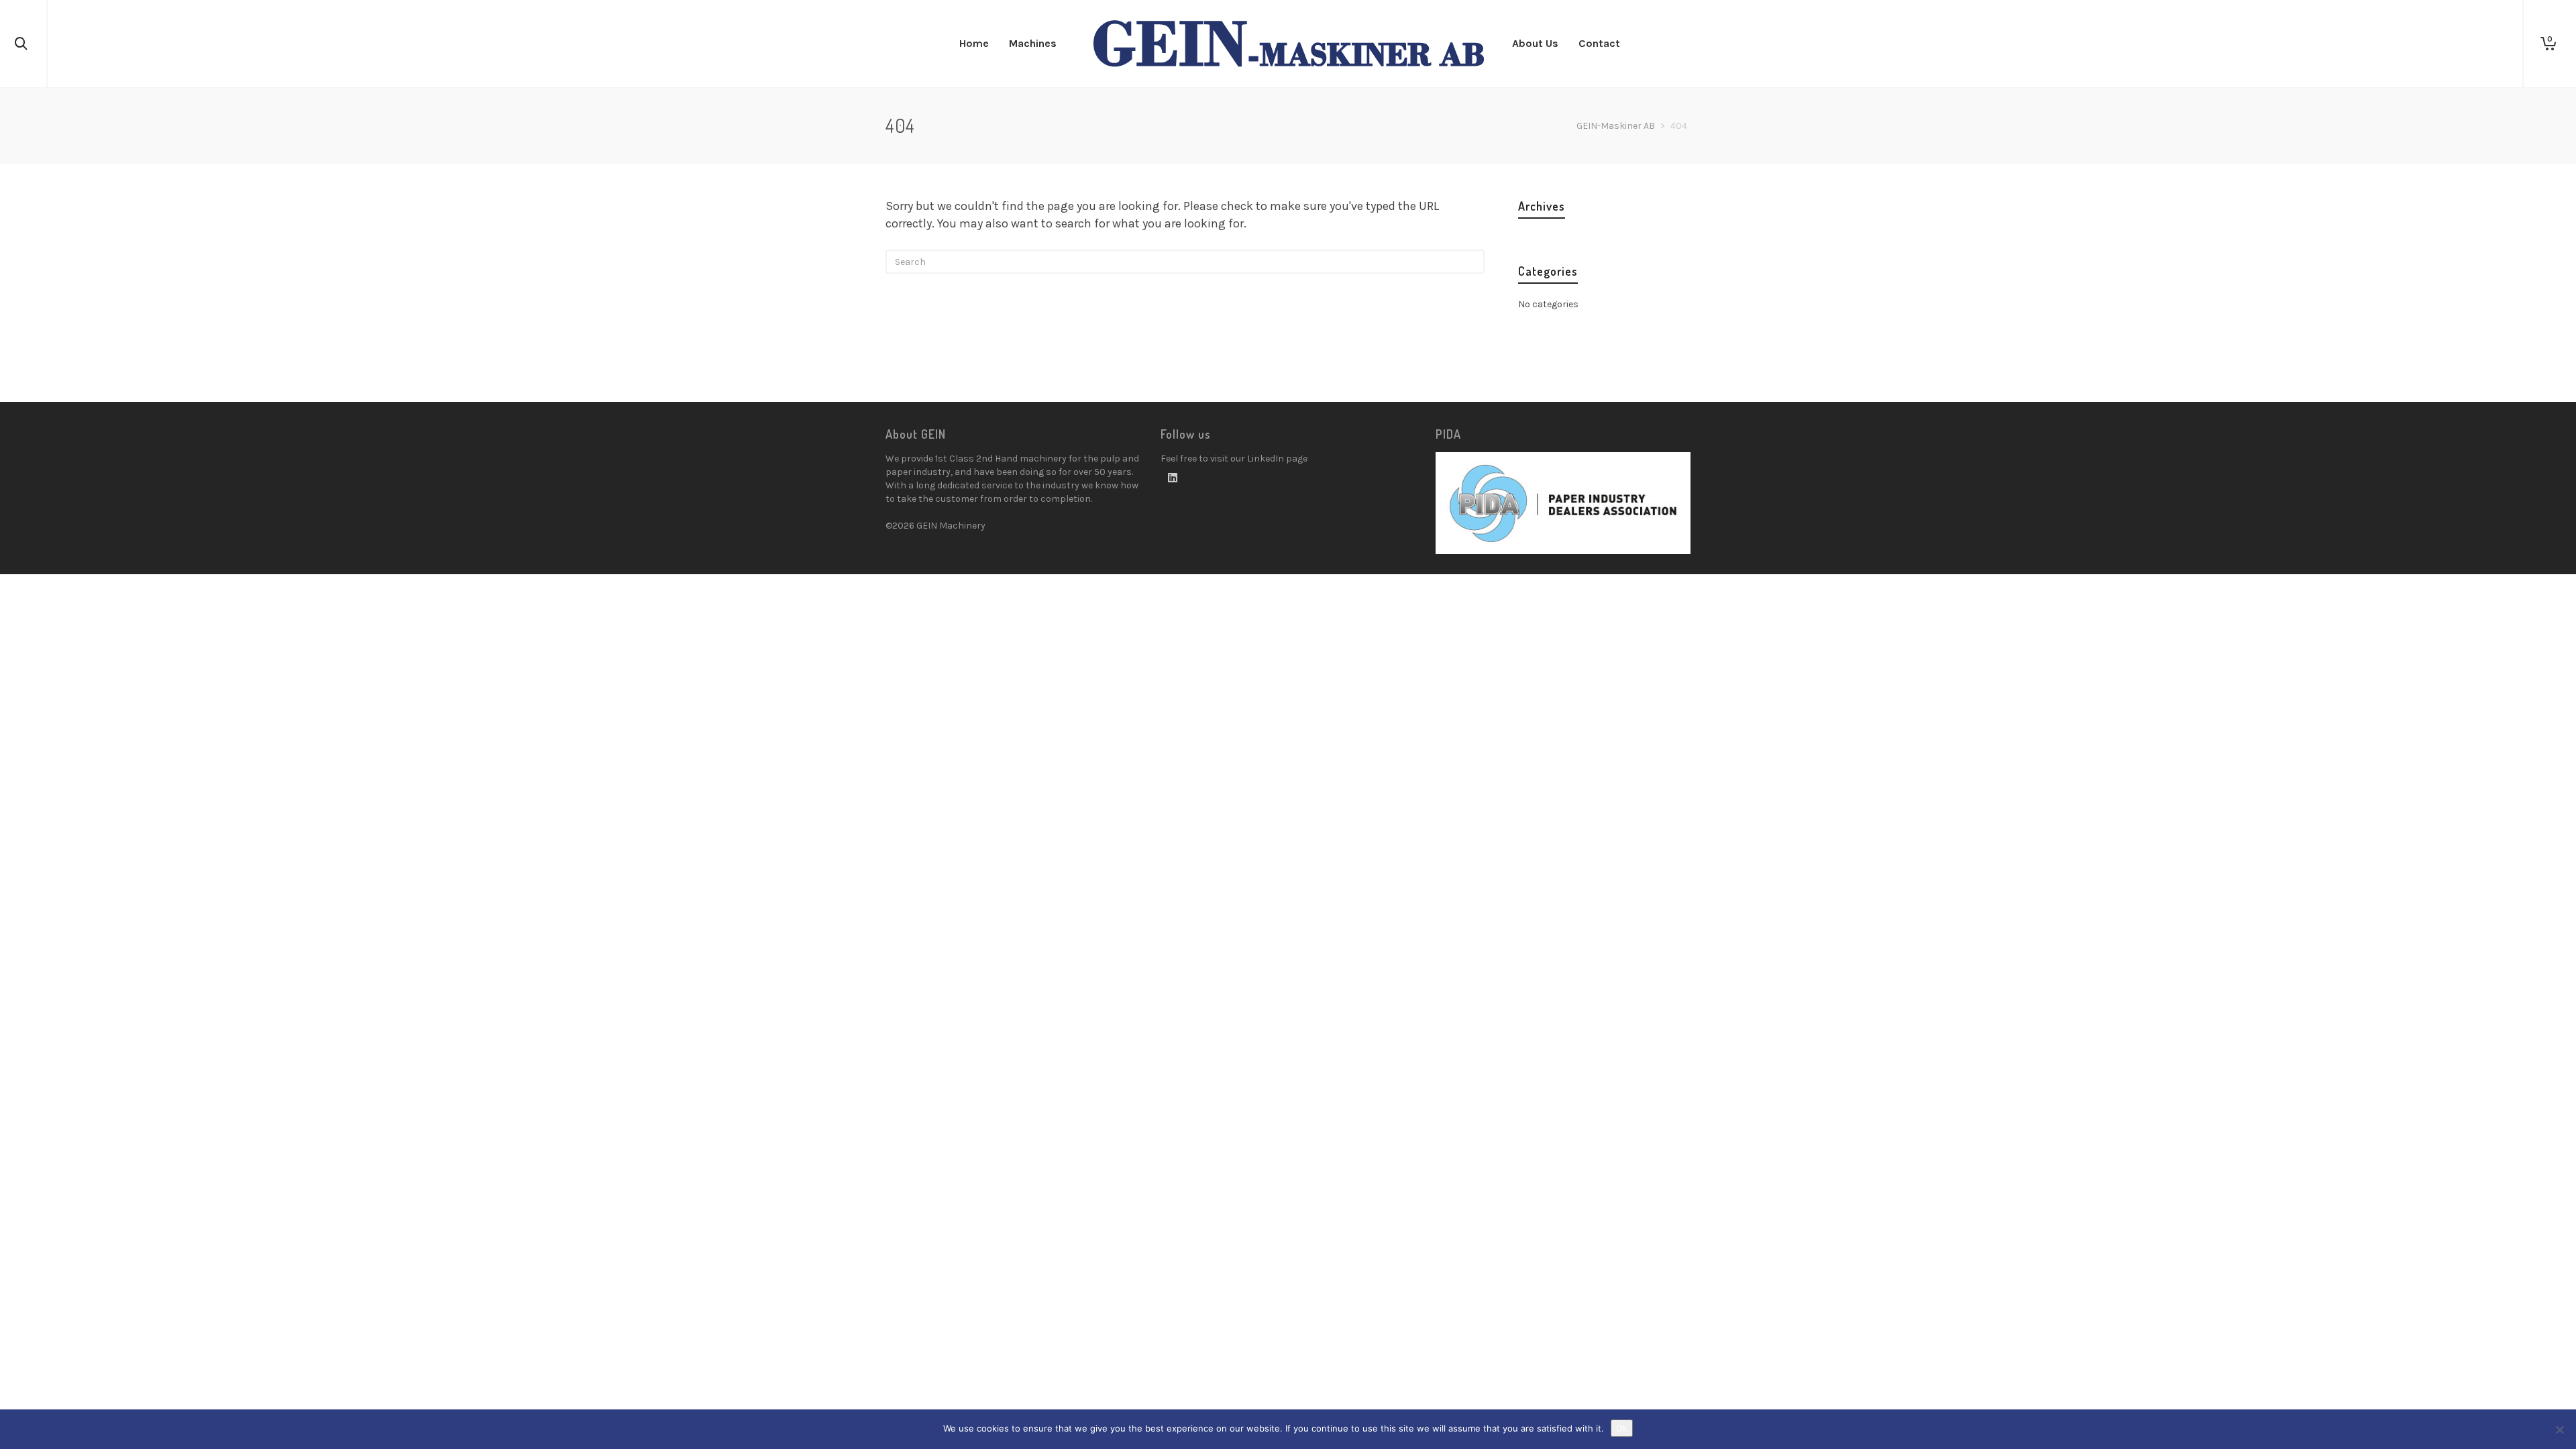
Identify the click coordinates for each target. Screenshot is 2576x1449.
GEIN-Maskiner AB (1616, 126)
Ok (1622, 1428)
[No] (2559, 1430)
